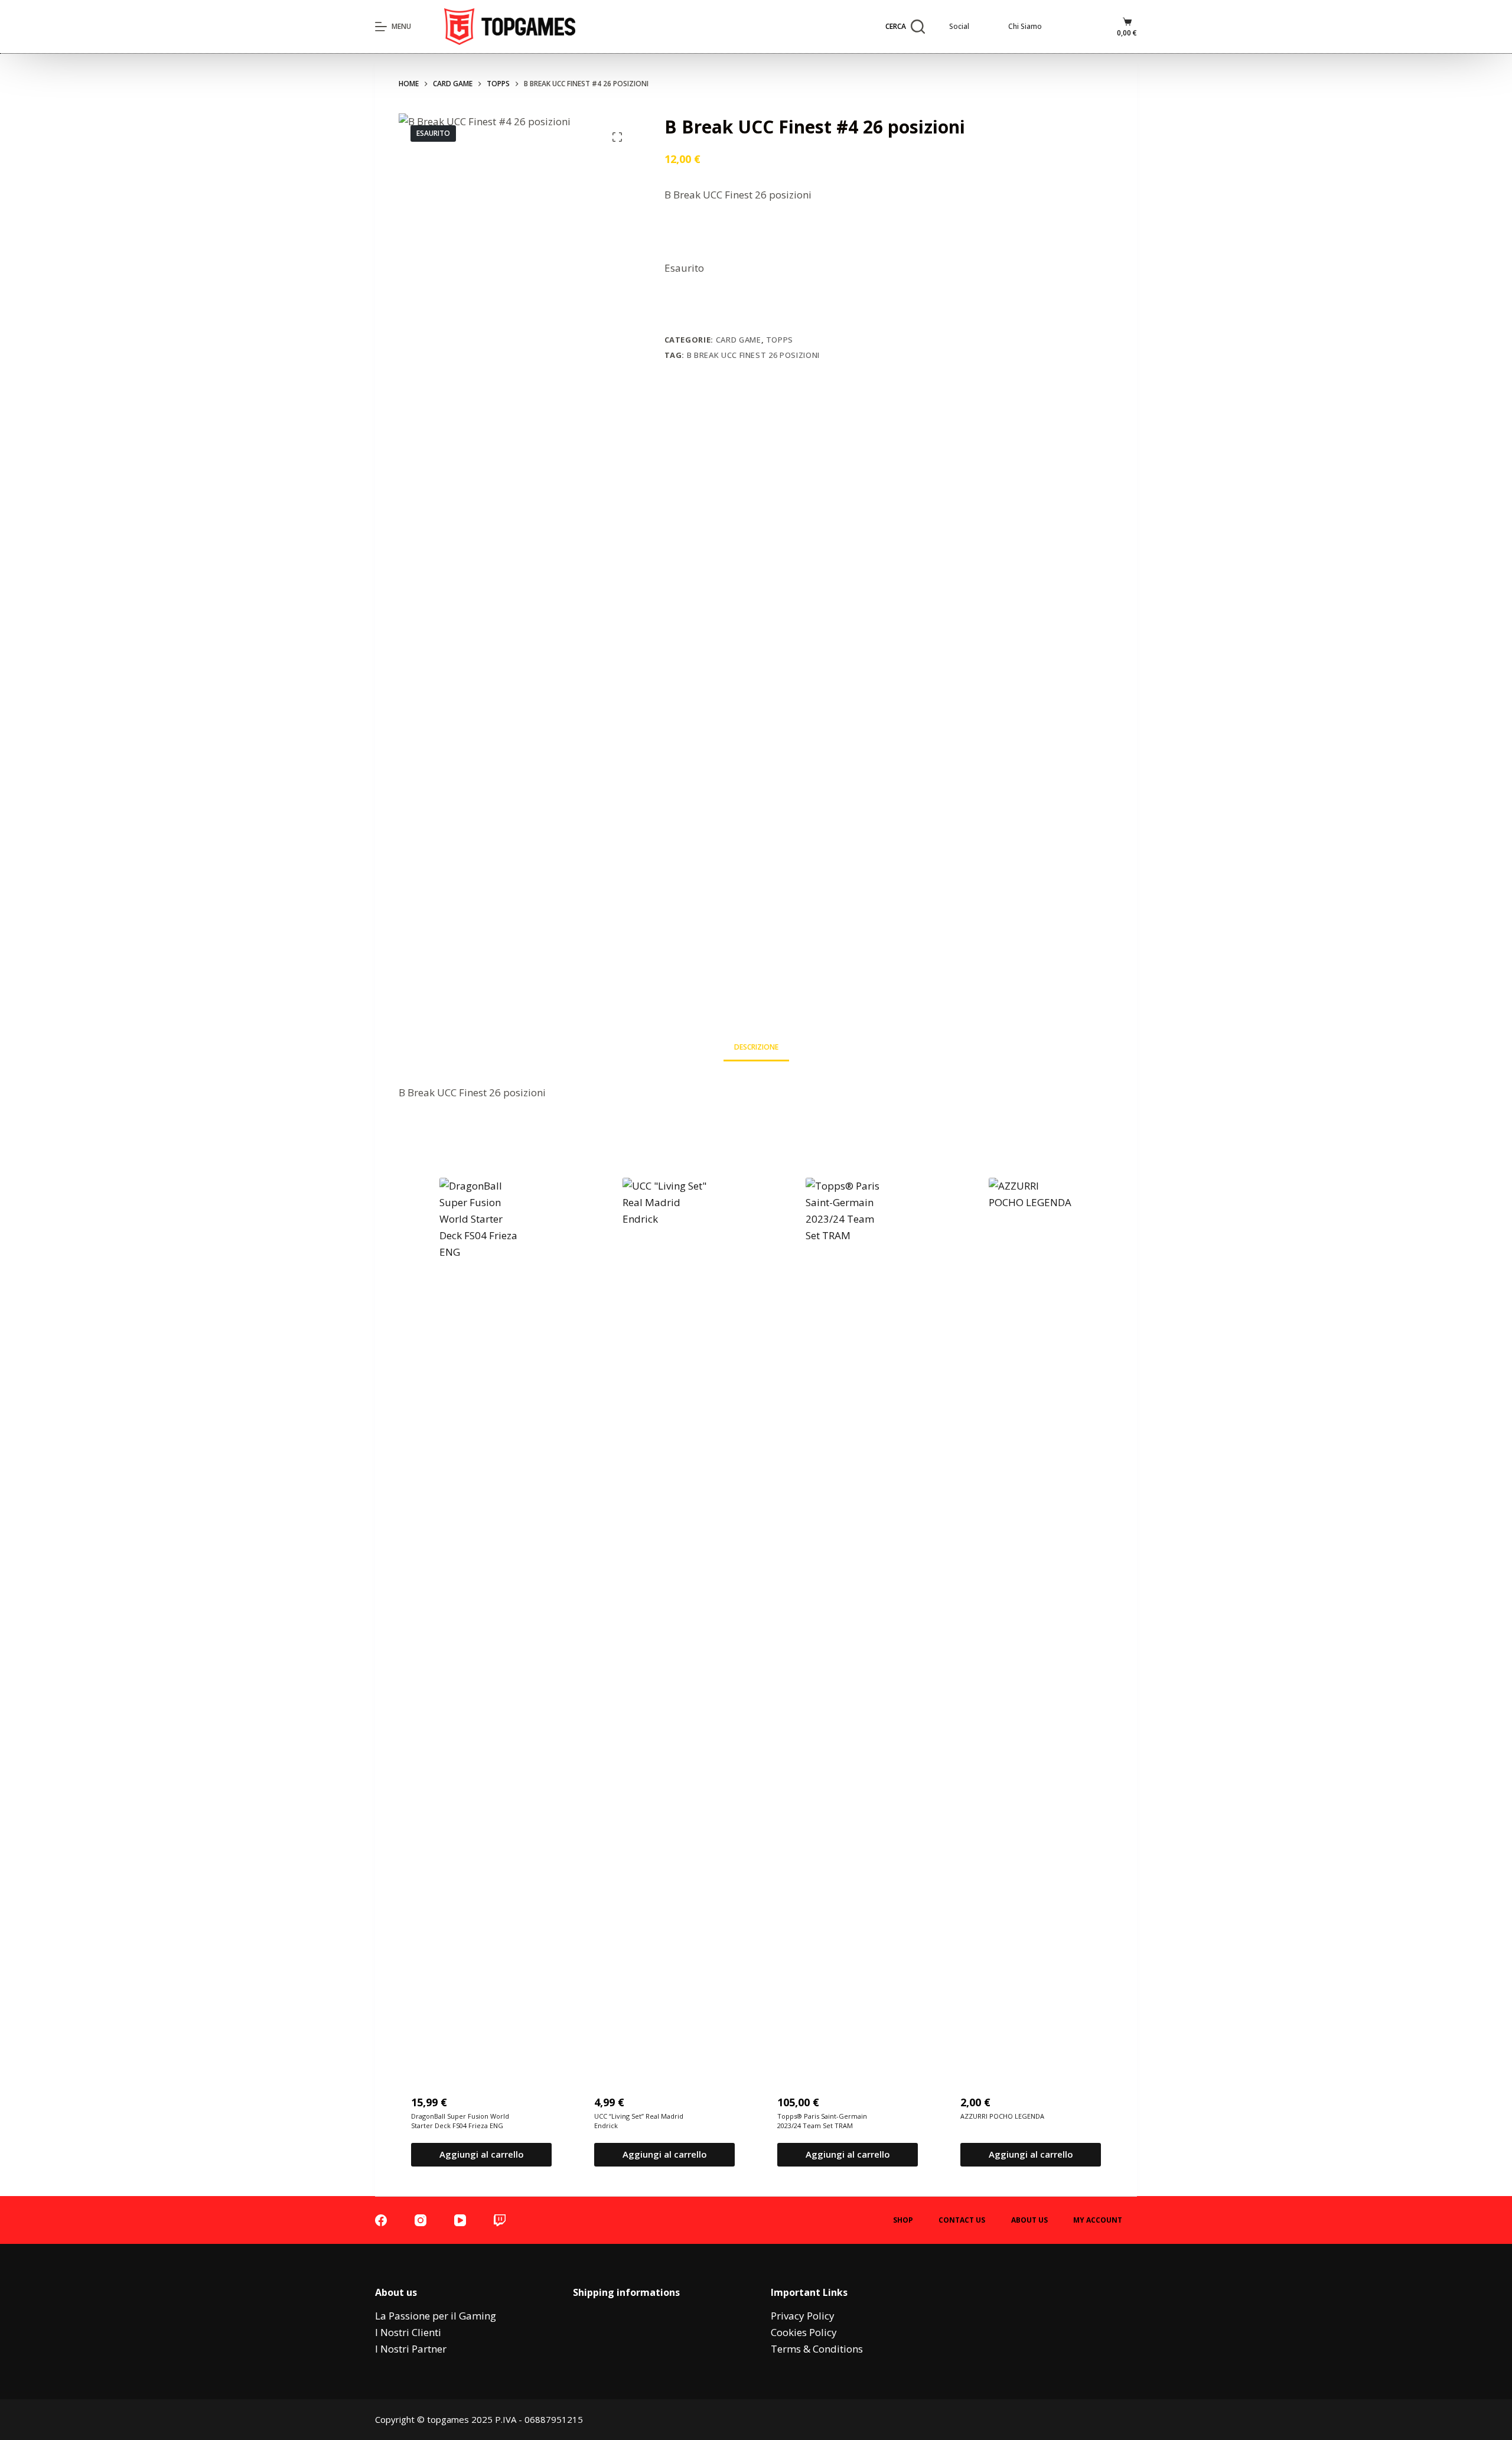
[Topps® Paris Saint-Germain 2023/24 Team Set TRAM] (848, 1621)
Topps (780, 340)
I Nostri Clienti (408, 2332)
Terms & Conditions (817, 2349)
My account (1098, 2220)
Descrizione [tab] (756, 1047)
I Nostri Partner (411, 2349)
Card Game (739, 340)
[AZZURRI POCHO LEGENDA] (1031, 1621)
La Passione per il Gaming (436, 2316)
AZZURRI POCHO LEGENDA (1002, 2116)
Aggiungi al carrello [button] (482, 2154)
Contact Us (962, 2220)
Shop (903, 2220)
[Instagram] (421, 2220)
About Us (1029, 2220)
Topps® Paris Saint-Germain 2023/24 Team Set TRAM (822, 2121)
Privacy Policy (803, 2316)
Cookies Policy (804, 2332)
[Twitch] (500, 2220)
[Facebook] (381, 2220)
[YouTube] (460, 2220)
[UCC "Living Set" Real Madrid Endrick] (664, 1621)
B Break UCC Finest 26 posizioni (753, 355)
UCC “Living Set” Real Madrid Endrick (639, 2121)
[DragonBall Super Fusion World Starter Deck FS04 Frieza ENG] (481, 1621)
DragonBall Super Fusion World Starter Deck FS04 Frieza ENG (460, 2121)
